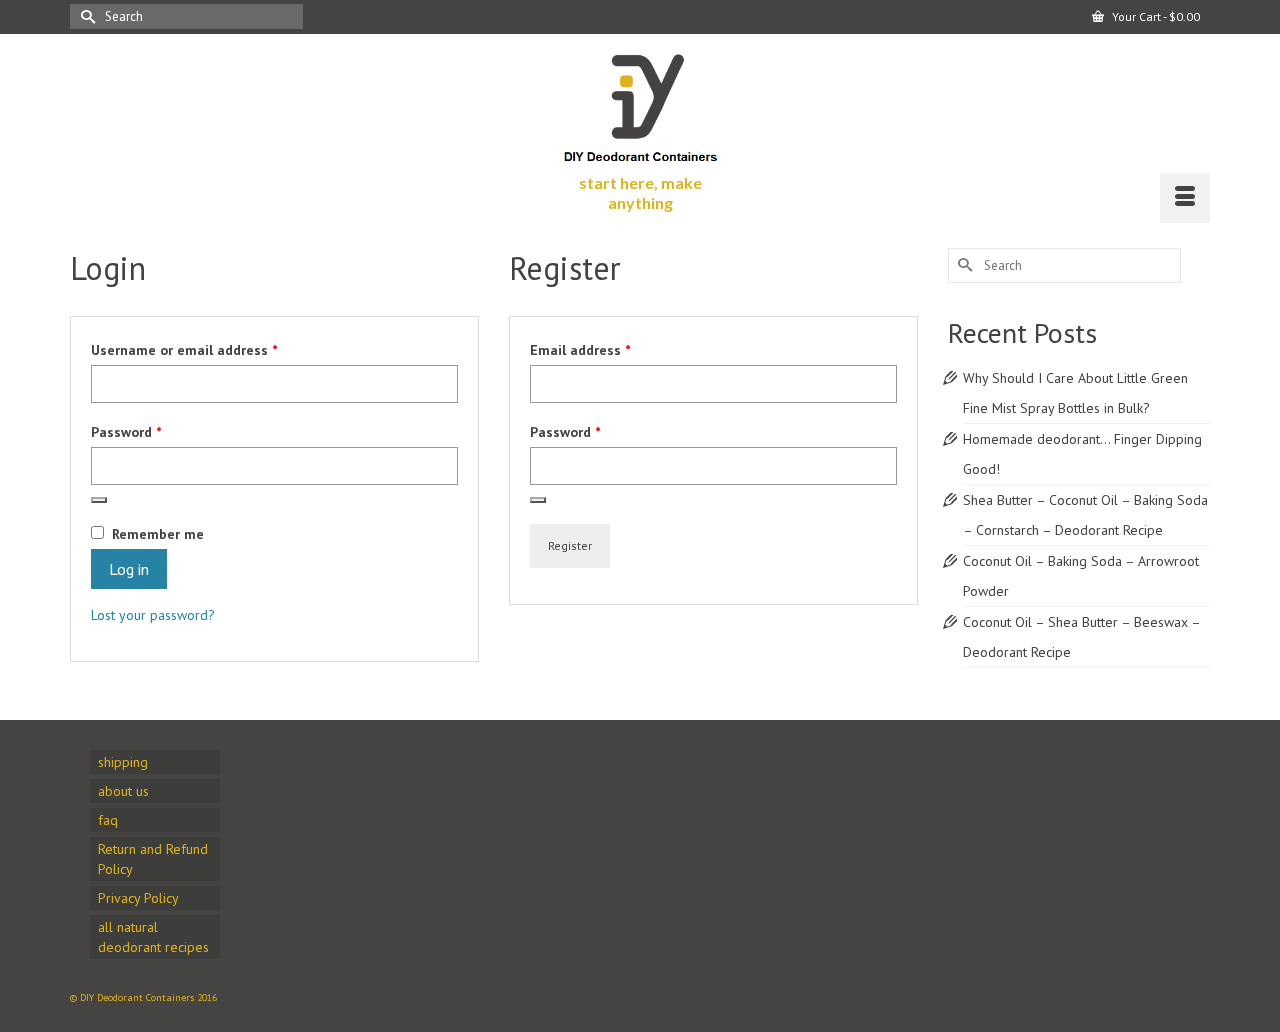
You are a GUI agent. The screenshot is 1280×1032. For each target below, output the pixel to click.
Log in (129, 569)
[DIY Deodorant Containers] (640, 103)
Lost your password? (153, 615)
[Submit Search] (85, 16)
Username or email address (211, 349)
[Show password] (99, 500)
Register (570, 545)
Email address (607, 349)
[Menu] (1185, 198)
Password (153, 431)
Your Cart (1154, 16)
